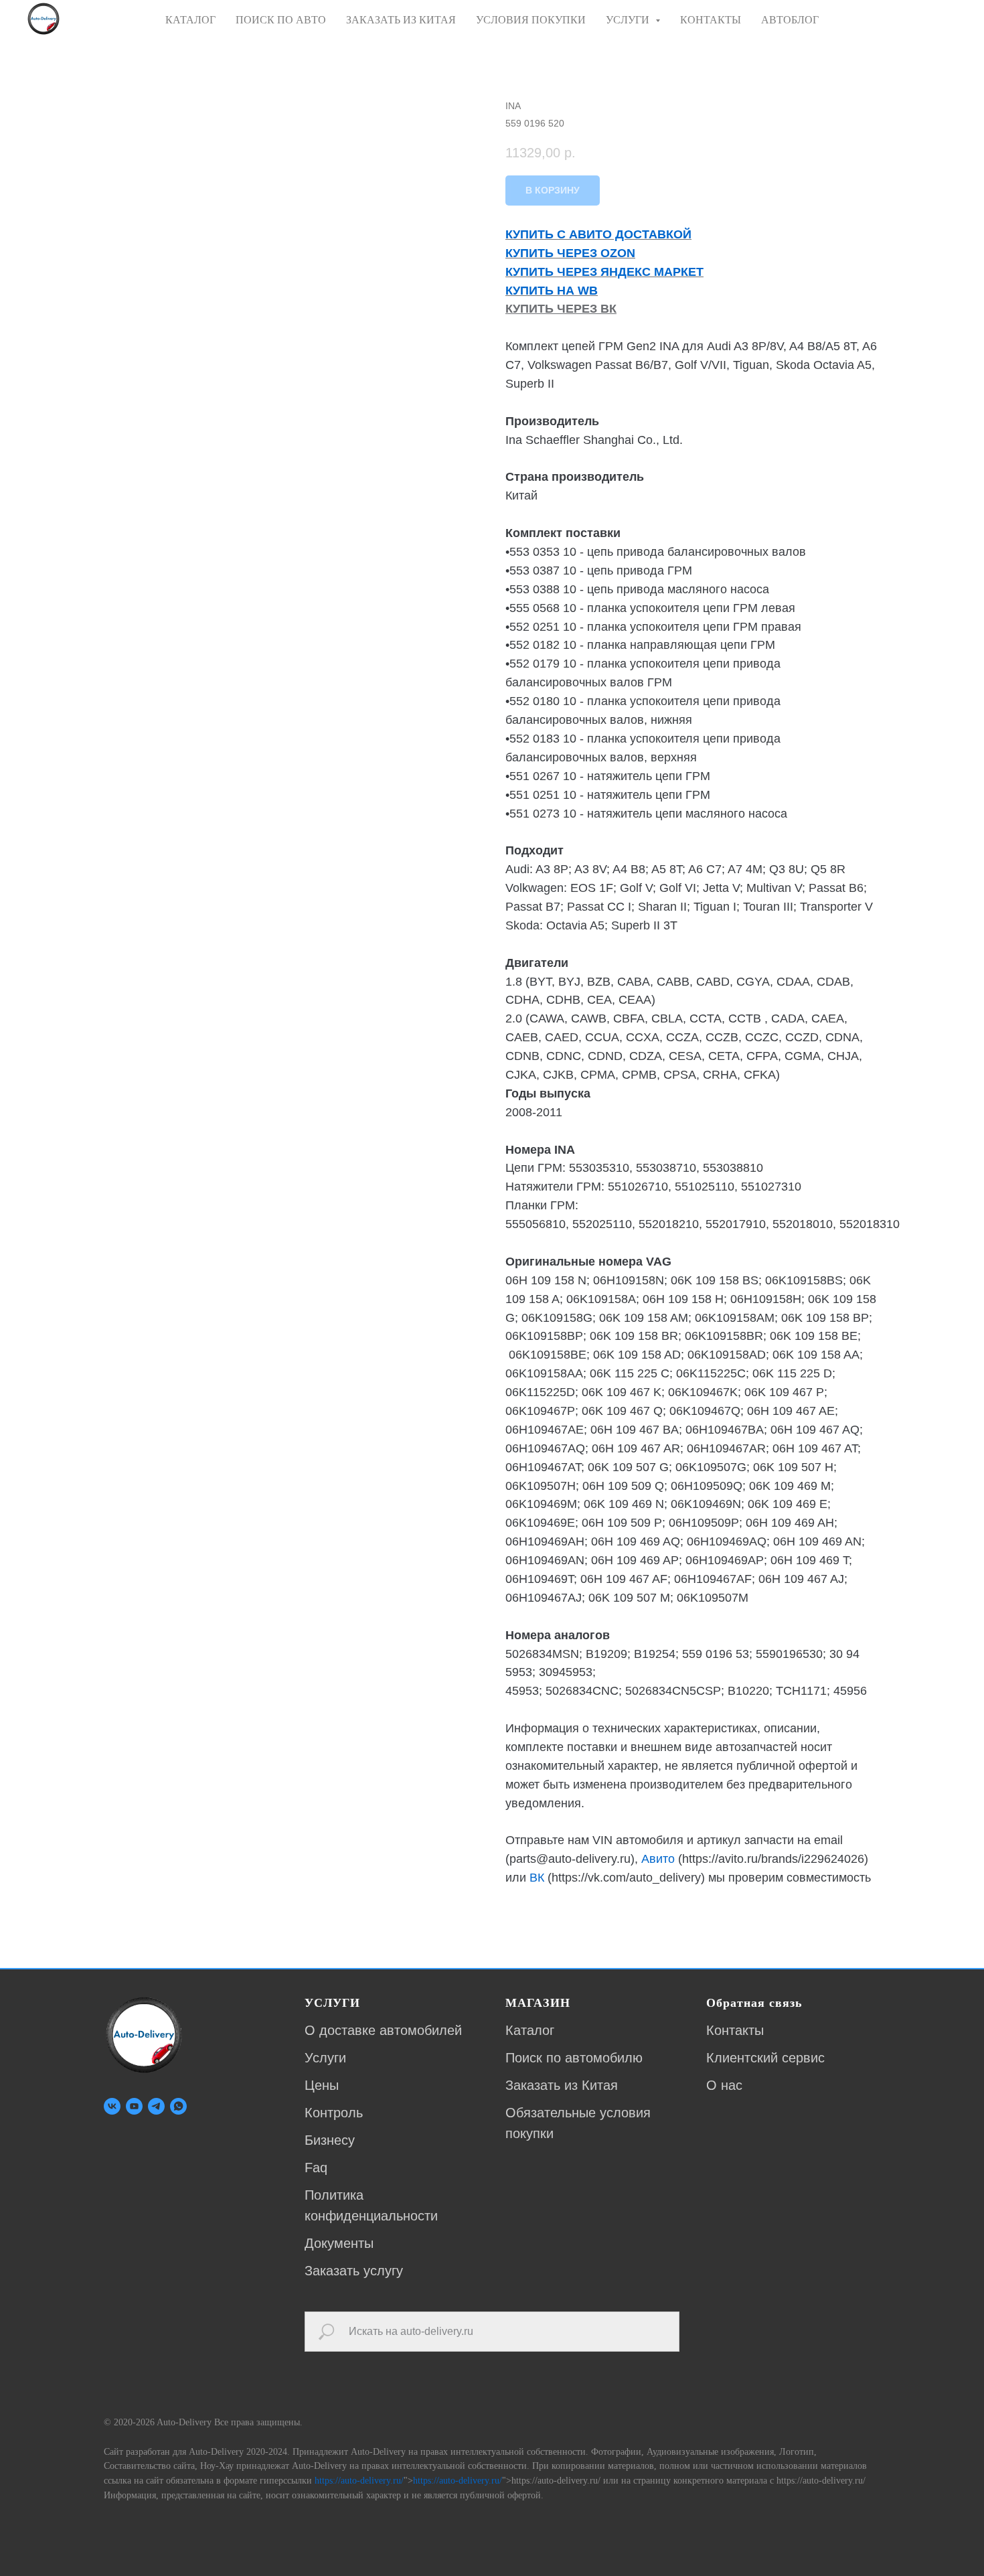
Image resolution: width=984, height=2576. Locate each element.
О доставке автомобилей (383, 2030)
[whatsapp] (178, 2106)
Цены (322, 2085)
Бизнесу (330, 2140)
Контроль (334, 2113)
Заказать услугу (354, 2271)
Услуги (325, 2058)
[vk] (112, 2106)
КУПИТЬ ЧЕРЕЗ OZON (570, 253)
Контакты (735, 2030)
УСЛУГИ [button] (629, 20)
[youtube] (134, 2106)
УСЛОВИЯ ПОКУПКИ (531, 20)
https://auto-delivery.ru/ (359, 2481)
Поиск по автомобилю (574, 2058)
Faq (316, 2168)
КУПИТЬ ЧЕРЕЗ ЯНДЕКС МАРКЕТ (604, 272)
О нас (724, 2085)
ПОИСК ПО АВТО (281, 20)
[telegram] (156, 2106)
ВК (537, 1878)
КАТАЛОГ (190, 20)
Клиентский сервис (765, 2058)
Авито (658, 1859)
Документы (339, 2243)
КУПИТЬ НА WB (552, 291)
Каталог (530, 2030)
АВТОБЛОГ (790, 20)
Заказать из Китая (562, 2085)
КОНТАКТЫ (711, 20)
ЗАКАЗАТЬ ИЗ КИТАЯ (401, 20)
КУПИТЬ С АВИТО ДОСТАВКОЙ (598, 234)
